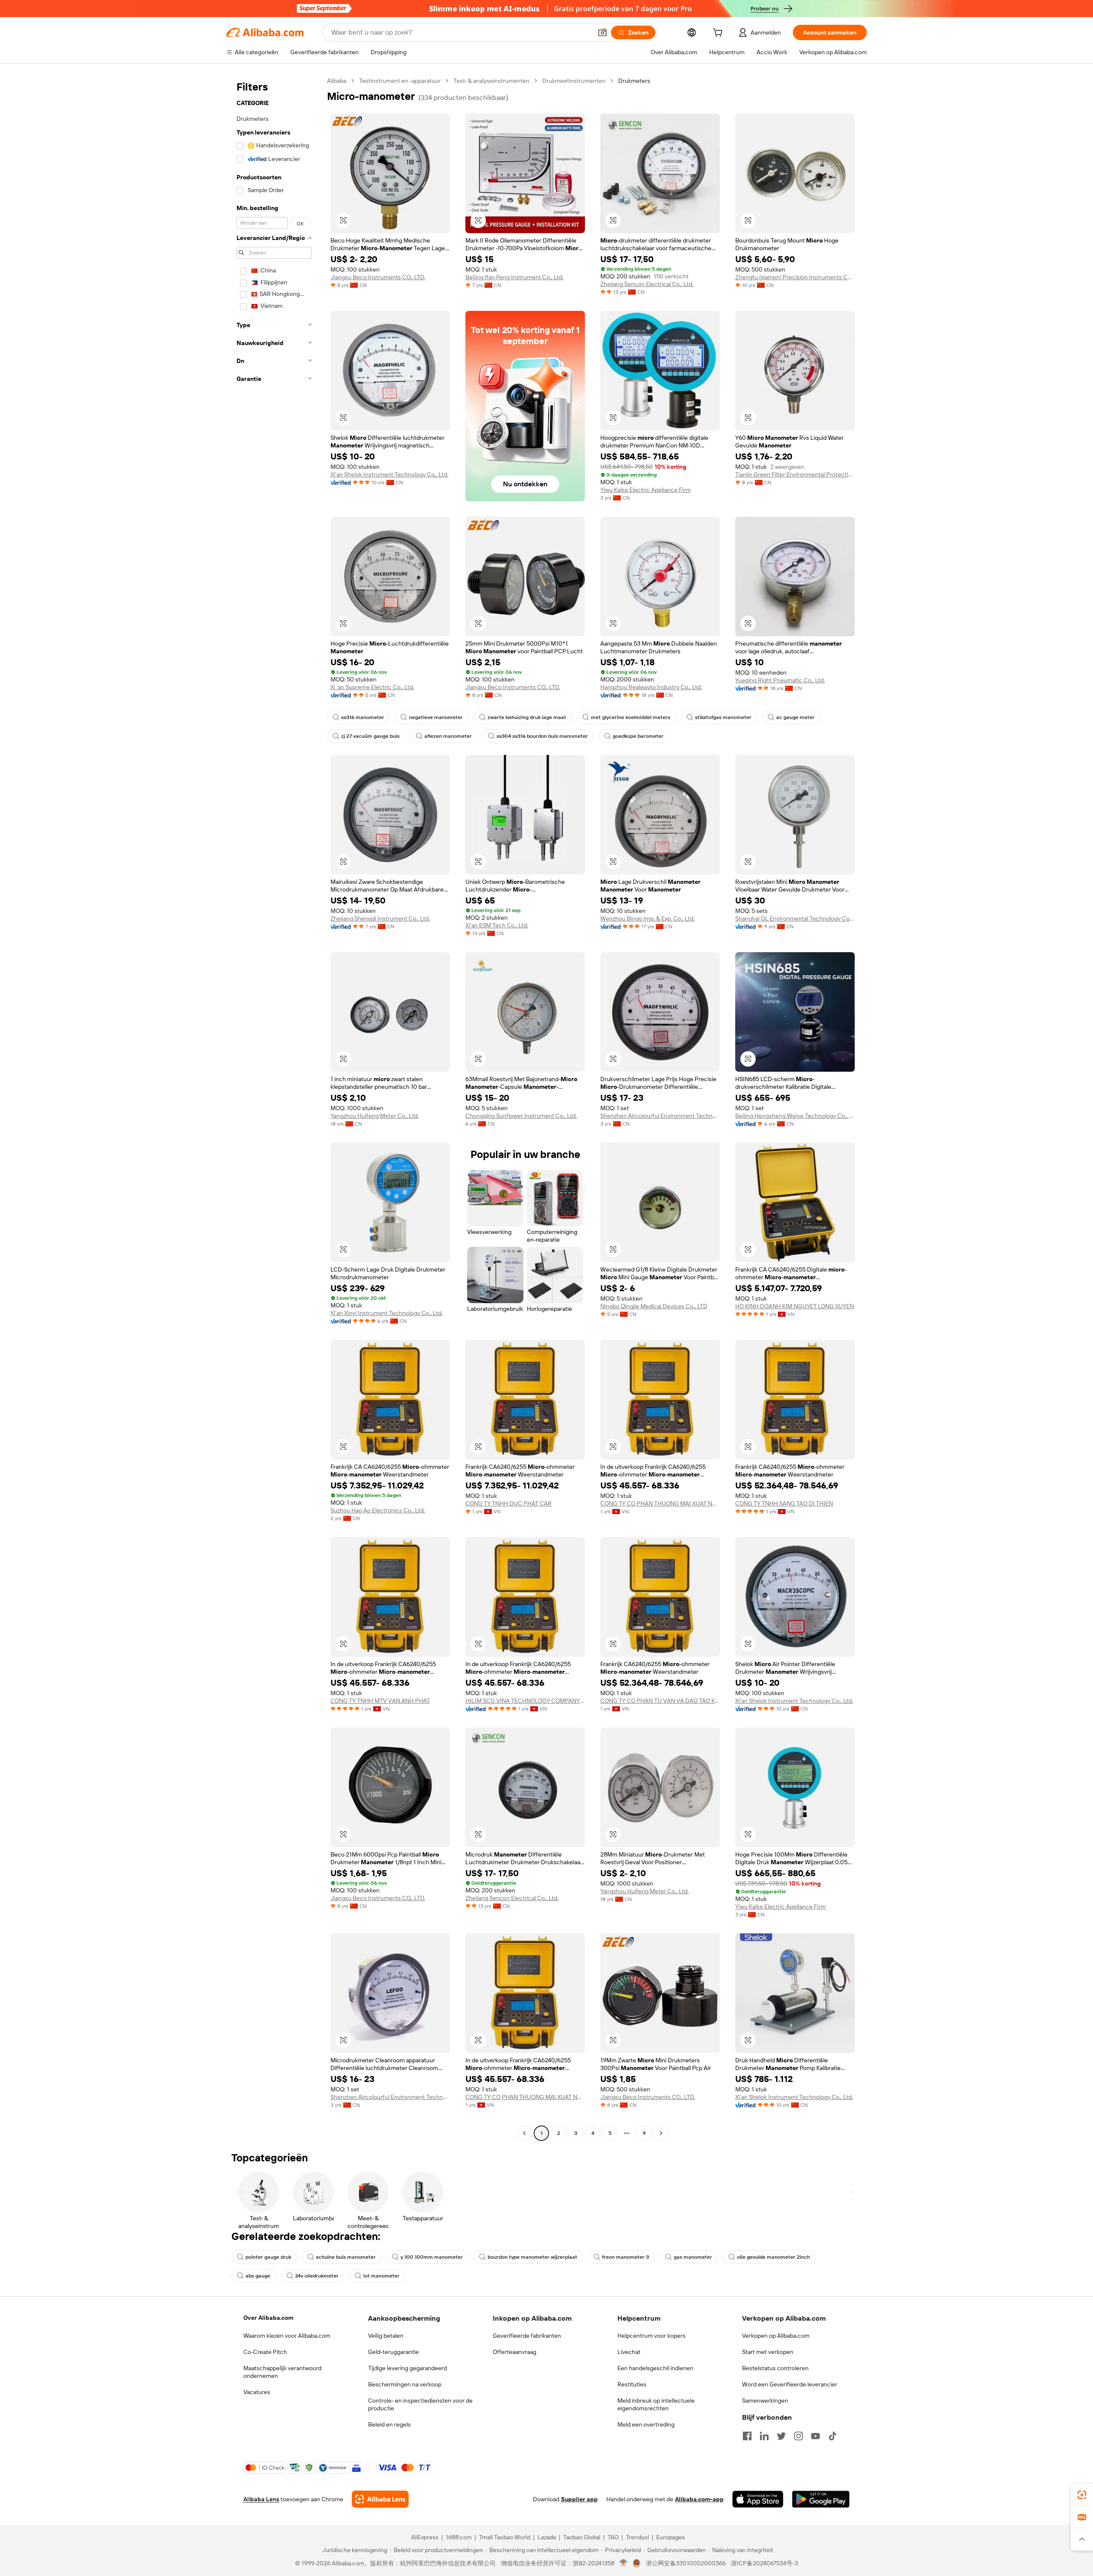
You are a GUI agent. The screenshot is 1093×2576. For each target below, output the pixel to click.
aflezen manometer (448, 736)
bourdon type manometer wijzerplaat (532, 2257)
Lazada (547, 2537)
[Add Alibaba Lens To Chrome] (380, 2499)
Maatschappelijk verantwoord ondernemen (282, 2372)
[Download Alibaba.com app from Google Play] (821, 2499)
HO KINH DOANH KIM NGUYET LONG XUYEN (795, 1306)
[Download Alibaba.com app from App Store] (758, 2499)
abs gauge (258, 2276)
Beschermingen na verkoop (405, 2384)
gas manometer (693, 2257)
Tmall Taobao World (505, 2537)
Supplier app (579, 2499)
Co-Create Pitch (265, 2352)
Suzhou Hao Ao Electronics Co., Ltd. (378, 1510)
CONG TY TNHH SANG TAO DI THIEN (784, 1503)
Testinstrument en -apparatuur (400, 81)
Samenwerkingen (765, 2401)
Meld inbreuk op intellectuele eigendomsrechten (656, 2404)
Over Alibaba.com (268, 2318)
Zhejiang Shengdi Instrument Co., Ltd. (380, 918)
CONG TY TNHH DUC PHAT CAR (509, 1503)
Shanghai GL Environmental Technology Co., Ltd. (795, 918)
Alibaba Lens (261, 2499)
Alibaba (337, 81)
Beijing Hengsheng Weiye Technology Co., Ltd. (795, 1116)
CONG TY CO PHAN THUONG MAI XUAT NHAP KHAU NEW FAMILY (660, 1503)
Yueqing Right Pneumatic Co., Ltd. (780, 680)
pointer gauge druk (268, 2257)
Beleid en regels (389, 2424)
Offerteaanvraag (514, 2352)
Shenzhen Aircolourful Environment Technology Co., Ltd (660, 1116)
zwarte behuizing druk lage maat (527, 717)
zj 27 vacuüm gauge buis (370, 736)
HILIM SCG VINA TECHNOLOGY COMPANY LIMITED (525, 1701)
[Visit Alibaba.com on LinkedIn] (764, 2436)
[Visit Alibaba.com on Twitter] (781, 2436)
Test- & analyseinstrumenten (491, 81)
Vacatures (257, 2392)
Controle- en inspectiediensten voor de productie (420, 2404)
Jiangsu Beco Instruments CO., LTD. (378, 277)
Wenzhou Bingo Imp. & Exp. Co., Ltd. (647, 918)
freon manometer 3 (625, 2257)
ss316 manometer (363, 717)
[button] (602, 32)
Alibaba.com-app (699, 2499)
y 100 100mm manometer (432, 2257)
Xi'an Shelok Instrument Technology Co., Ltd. (389, 474)
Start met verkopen (768, 2352)
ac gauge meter (795, 717)
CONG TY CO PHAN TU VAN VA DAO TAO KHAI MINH (660, 1701)
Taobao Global (582, 2537)
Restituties (632, 2384)
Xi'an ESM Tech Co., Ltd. (497, 925)
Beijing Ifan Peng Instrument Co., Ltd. (514, 277)
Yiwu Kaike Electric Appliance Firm (646, 490)
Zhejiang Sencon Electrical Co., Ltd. (647, 284)
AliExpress (425, 2537)
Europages (671, 2537)
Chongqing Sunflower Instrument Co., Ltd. (521, 1116)
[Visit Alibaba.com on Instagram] (798, 2436)
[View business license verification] (624, 2563)
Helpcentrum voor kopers (652, 2336)
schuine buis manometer (346, 2257)
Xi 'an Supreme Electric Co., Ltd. (372, 687)
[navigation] (274, 1108)
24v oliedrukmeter (317, 2276)
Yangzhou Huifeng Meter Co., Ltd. (375, 1116)
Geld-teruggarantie (393, 2352)
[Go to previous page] (524, 2133)
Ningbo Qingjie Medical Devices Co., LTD (654, 1306)
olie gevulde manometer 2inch (773, 2257)
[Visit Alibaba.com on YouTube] (815, 2436)
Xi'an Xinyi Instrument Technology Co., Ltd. (387, 1313)
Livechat (629, 2352)
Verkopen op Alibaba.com (776, 2336)
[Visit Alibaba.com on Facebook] (747, 2436)
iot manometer (381, 2276)
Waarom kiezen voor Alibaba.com (287, 2336)
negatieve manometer (436, 717)
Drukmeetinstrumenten (574, 81)
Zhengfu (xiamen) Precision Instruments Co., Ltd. (795, 277)
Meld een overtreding (646, 2424)
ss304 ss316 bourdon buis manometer (542, 736)
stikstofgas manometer (723, 717)
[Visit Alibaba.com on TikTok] (833, 2436)
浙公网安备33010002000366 (686, 2563)
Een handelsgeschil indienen (655, 2368)
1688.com (459, 2537)
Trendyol (637, 2537)
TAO (613, 2537)
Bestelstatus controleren (775, 2368)
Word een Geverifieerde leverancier (790, 2384)
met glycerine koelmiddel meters (631, 717)
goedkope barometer (638, 736)
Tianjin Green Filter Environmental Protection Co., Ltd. (795, 474)
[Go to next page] (661, 2133)
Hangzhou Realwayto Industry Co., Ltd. (651, 687)
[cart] (719, 34)
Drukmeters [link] (634, 81)
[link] (1082, 2495)
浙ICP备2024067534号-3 (764, 2563)
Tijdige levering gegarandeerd (408, 2368)
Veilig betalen (386, 2336)
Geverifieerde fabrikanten (527, 2336)
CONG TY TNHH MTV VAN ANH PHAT (380, 1701)
